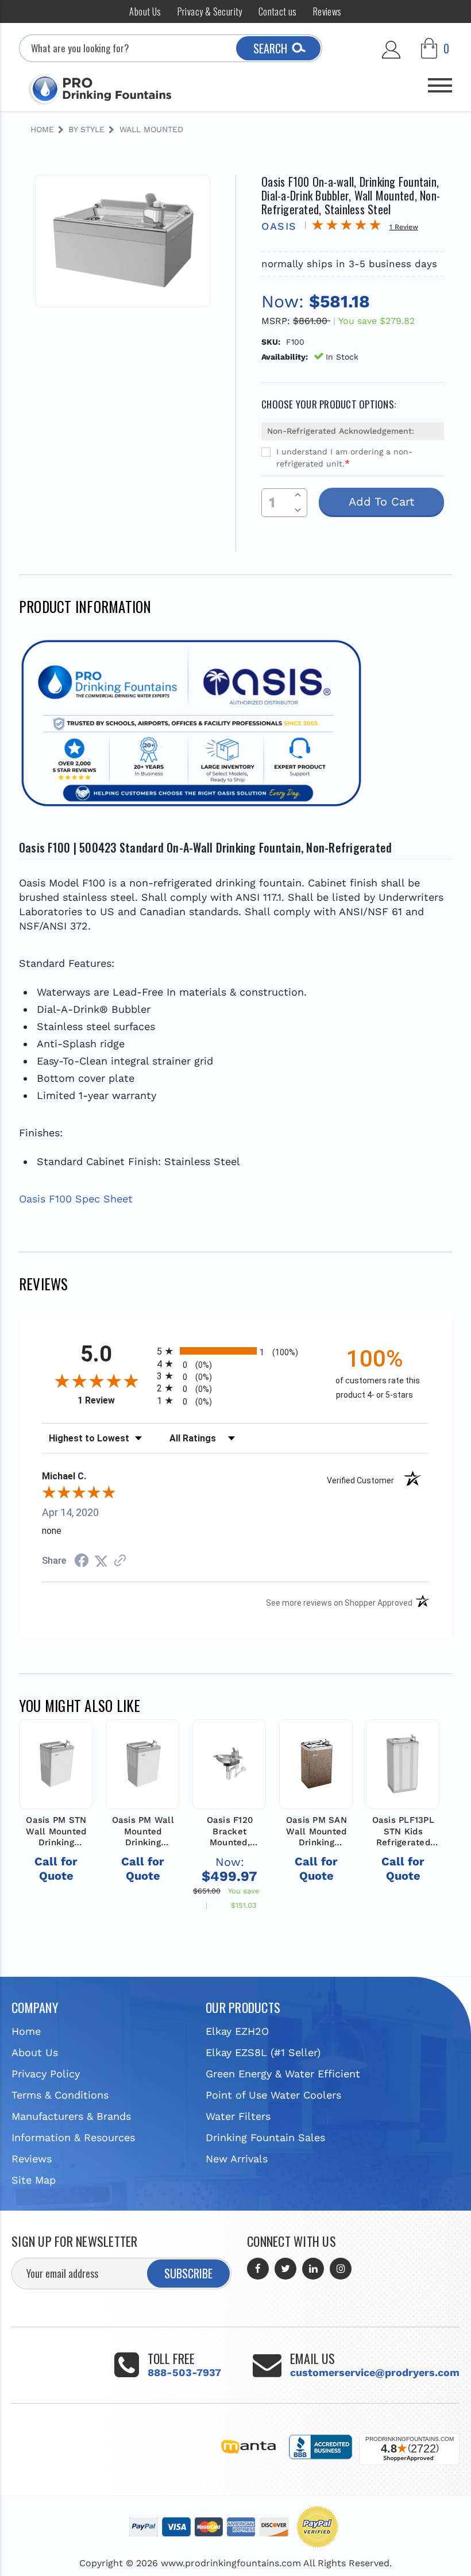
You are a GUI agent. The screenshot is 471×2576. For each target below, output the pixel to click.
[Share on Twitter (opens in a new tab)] (101, 1561)
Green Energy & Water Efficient (283, 2074)
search (270, 48)
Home (26, 2031)
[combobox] (171, 48)
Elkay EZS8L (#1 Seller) (263, 2052)
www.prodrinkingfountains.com (231, 2563)
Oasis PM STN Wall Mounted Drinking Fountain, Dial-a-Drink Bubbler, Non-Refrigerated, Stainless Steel (56, 1832)
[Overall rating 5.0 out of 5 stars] (346, 227)
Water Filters (238, 2116)
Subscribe (188, 2273)
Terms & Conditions (60, 2095)
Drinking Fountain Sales (265, 2137)
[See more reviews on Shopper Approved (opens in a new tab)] (120, 1561)
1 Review (114, 1400)
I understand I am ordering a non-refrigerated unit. (344, 458)
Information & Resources (73, 2137)
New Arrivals (237, 2159)
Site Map (34, 2180)
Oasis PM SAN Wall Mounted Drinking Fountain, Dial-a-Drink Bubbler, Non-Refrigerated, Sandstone (316, 1832)
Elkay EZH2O (237, 2031)
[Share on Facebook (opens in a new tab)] (82, 1561)
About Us (145, 11)
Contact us (278, 11)
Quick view (56, 1762)
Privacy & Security (210, 11)
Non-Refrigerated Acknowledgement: (341, 431)
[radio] (235, 1351)
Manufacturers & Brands (71, 2116)
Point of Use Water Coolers (273, 2095)
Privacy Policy (46, 2074)
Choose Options (229, 1787)
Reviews (327, 11)
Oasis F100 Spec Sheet (76, 1199)
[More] (440, 81)
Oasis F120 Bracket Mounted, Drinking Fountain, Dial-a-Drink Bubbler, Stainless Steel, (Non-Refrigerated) (229, 1832)
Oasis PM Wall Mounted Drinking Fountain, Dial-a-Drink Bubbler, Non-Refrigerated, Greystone (143, 1832)
